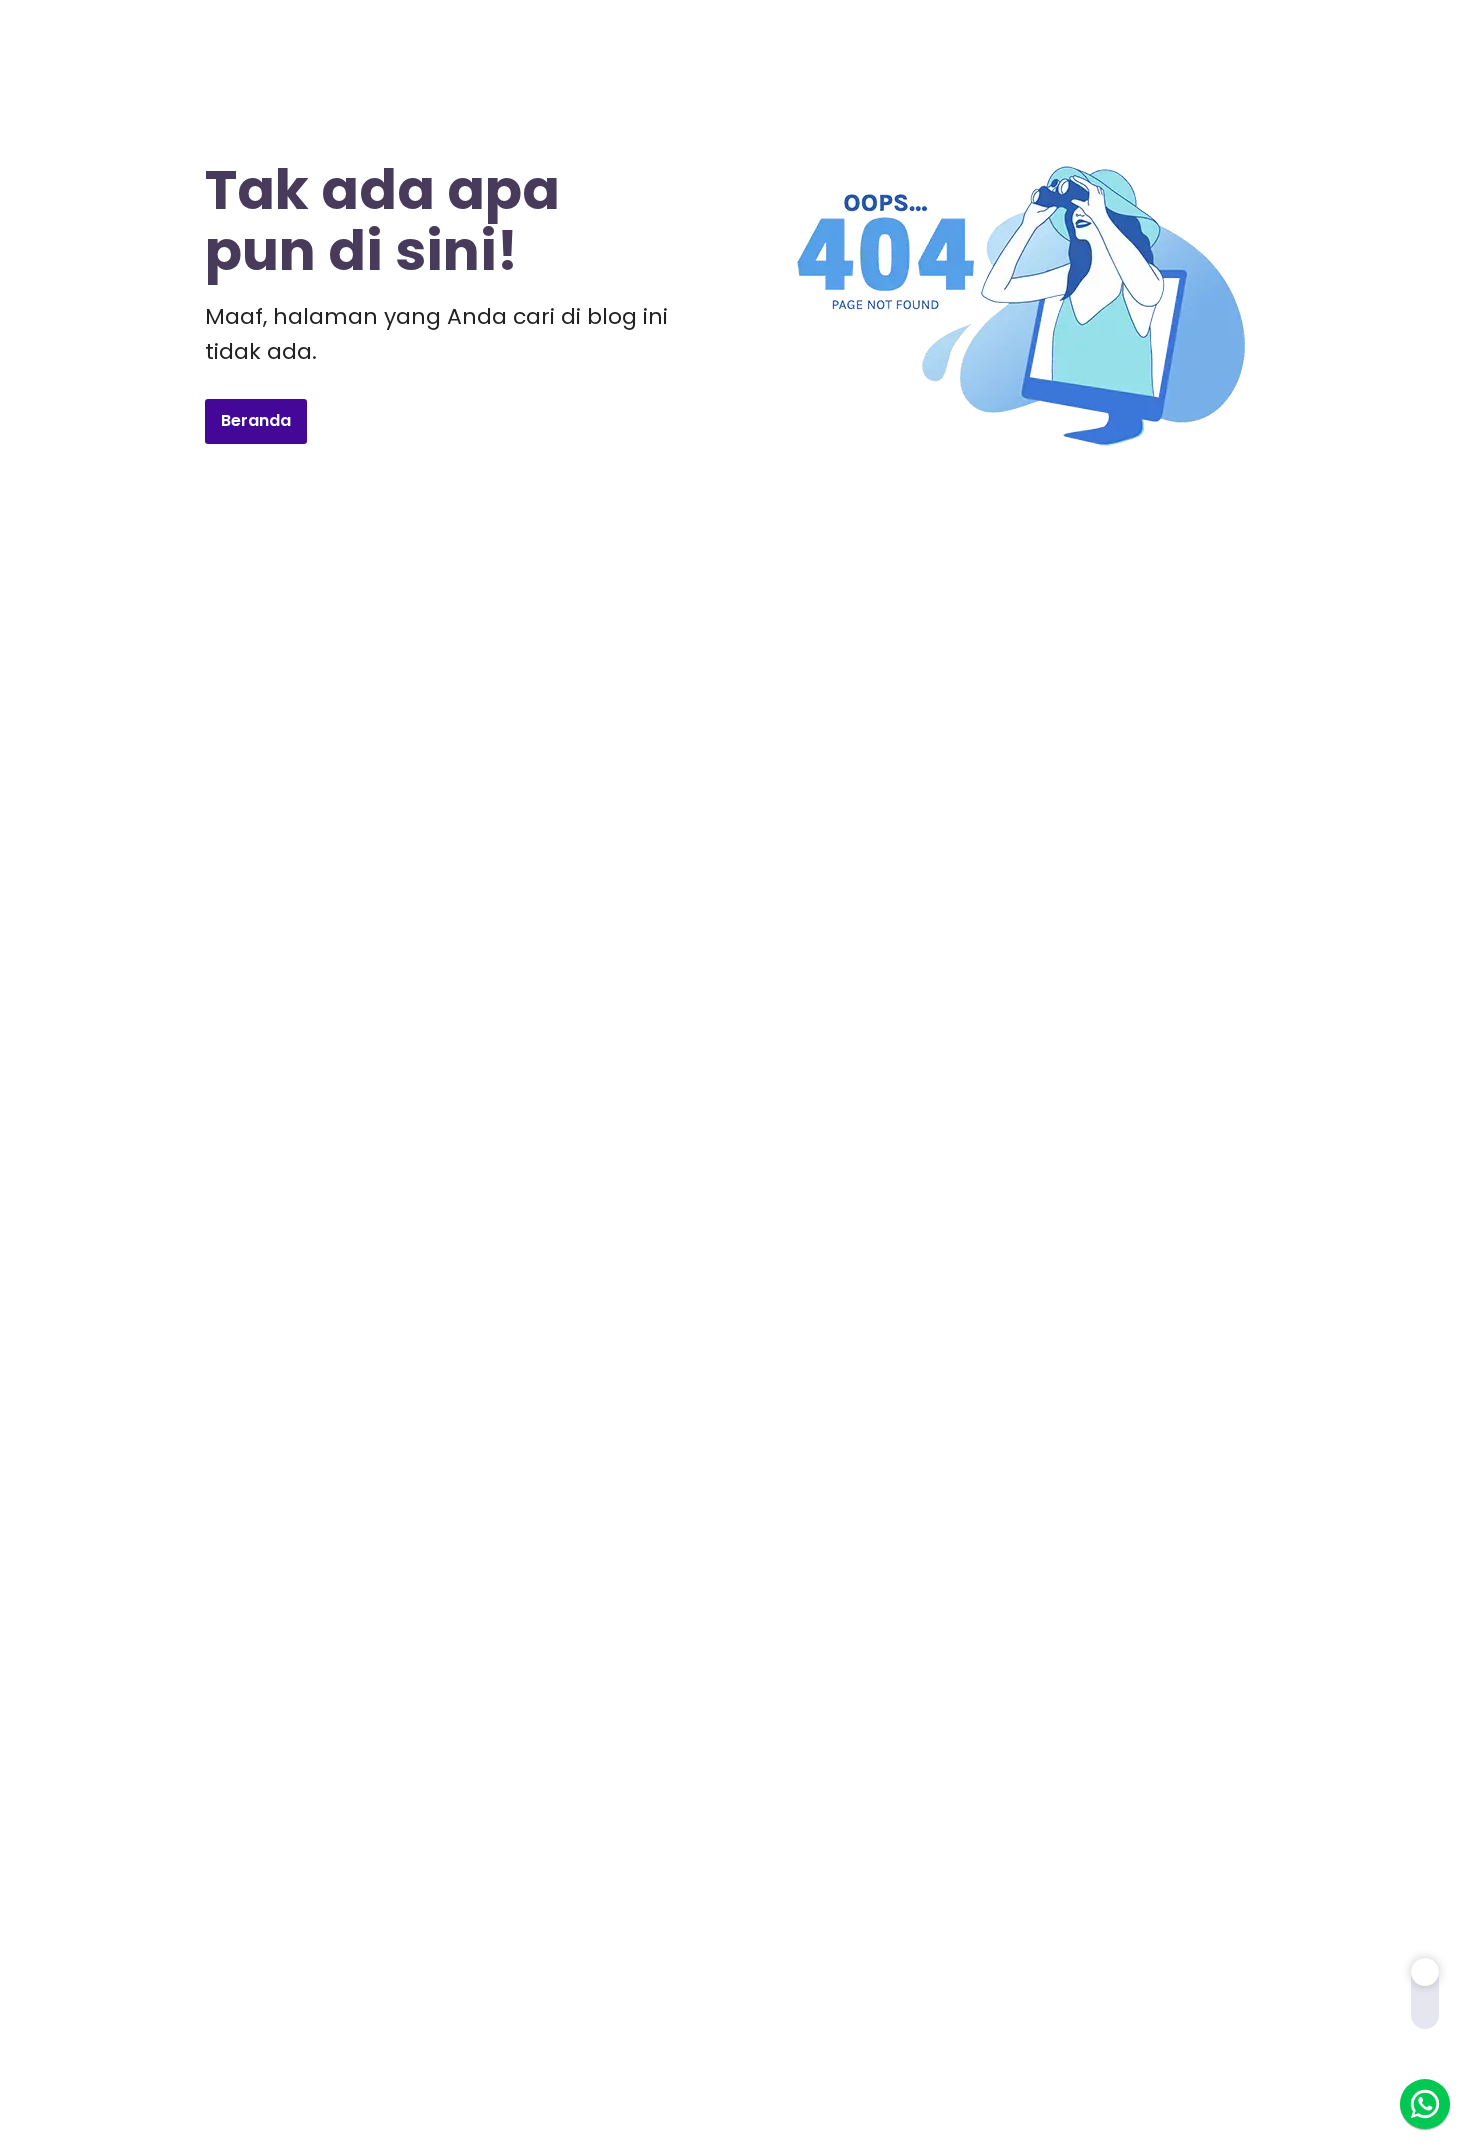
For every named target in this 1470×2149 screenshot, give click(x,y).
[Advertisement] (735, 744)
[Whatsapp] (1425, 2104)
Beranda (256, 420)
